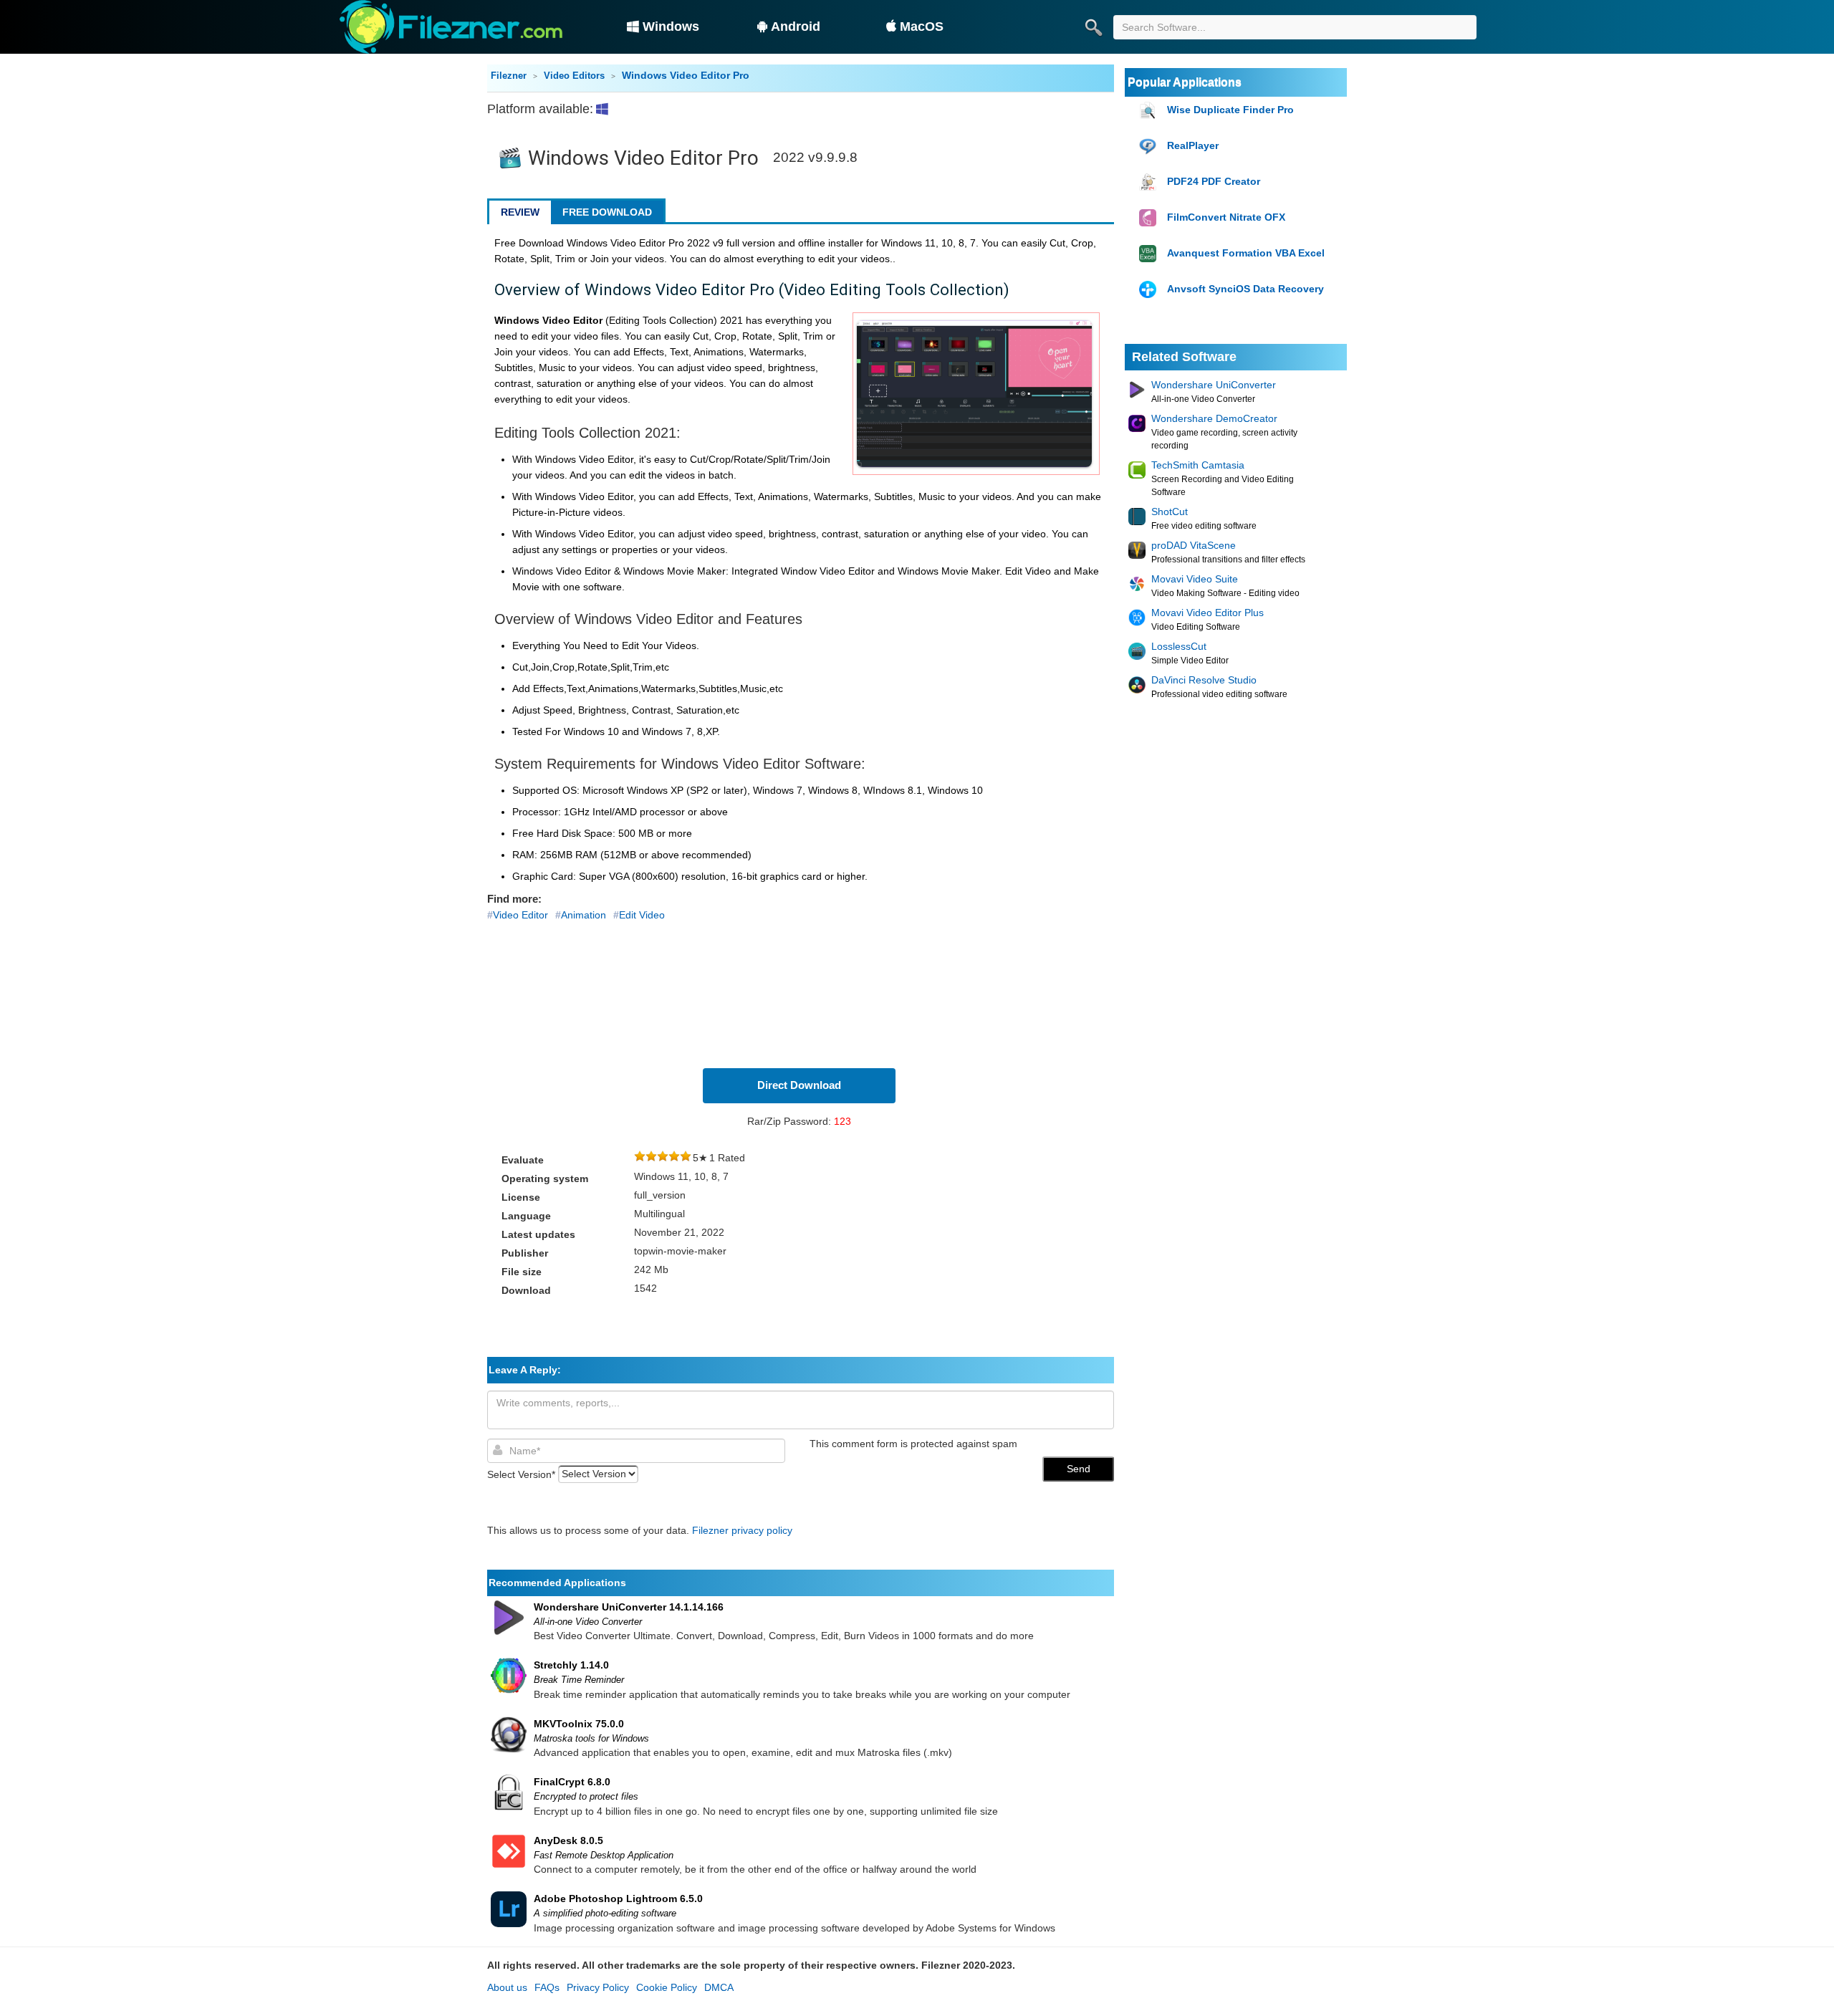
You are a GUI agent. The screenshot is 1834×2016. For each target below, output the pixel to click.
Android (796, 27)
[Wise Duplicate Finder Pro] (1149, 111)
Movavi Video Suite (1195, 579)
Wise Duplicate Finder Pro (1230, 110)
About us (507, 1987)
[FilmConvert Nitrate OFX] (1149, 218)
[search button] (1093, 27)
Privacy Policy (598, 1987)
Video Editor (520, 915)
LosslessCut (1179, 646)
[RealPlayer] (1149, 147)
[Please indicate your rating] (640, 1158)
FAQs (547, 1987)
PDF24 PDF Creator (1214, 181)
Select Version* (521, 1474)
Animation (584, 915)
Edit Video (642, 915)
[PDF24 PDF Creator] (1149, 182)
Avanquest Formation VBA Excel (1246, 253)
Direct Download (799, 1085)
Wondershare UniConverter (1214, 385)
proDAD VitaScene (1194, 545)
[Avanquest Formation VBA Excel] (1149, 254)
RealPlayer (1193, 145)
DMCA (719, 1987)
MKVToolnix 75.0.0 (579, 1724)
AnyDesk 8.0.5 (568, 1840)
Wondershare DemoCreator (1214, 418)
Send (1079, 1469)
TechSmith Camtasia (1198, 465)
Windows (671, 27)
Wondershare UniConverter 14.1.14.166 (629, 1607)
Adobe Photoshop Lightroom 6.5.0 (618, 1899)
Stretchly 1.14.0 (571, 1665)
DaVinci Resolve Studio (1204, 680)
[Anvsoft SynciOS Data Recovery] (1149, 290)
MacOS (922, 27)
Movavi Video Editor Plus (1208, 613)
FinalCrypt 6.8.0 (572, 1782)
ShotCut (1170, 512)
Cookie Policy (667, 1987)
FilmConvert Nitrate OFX (1226, 217)
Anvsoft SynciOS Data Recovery (1245, 289)
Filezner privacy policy (742, 1530)
